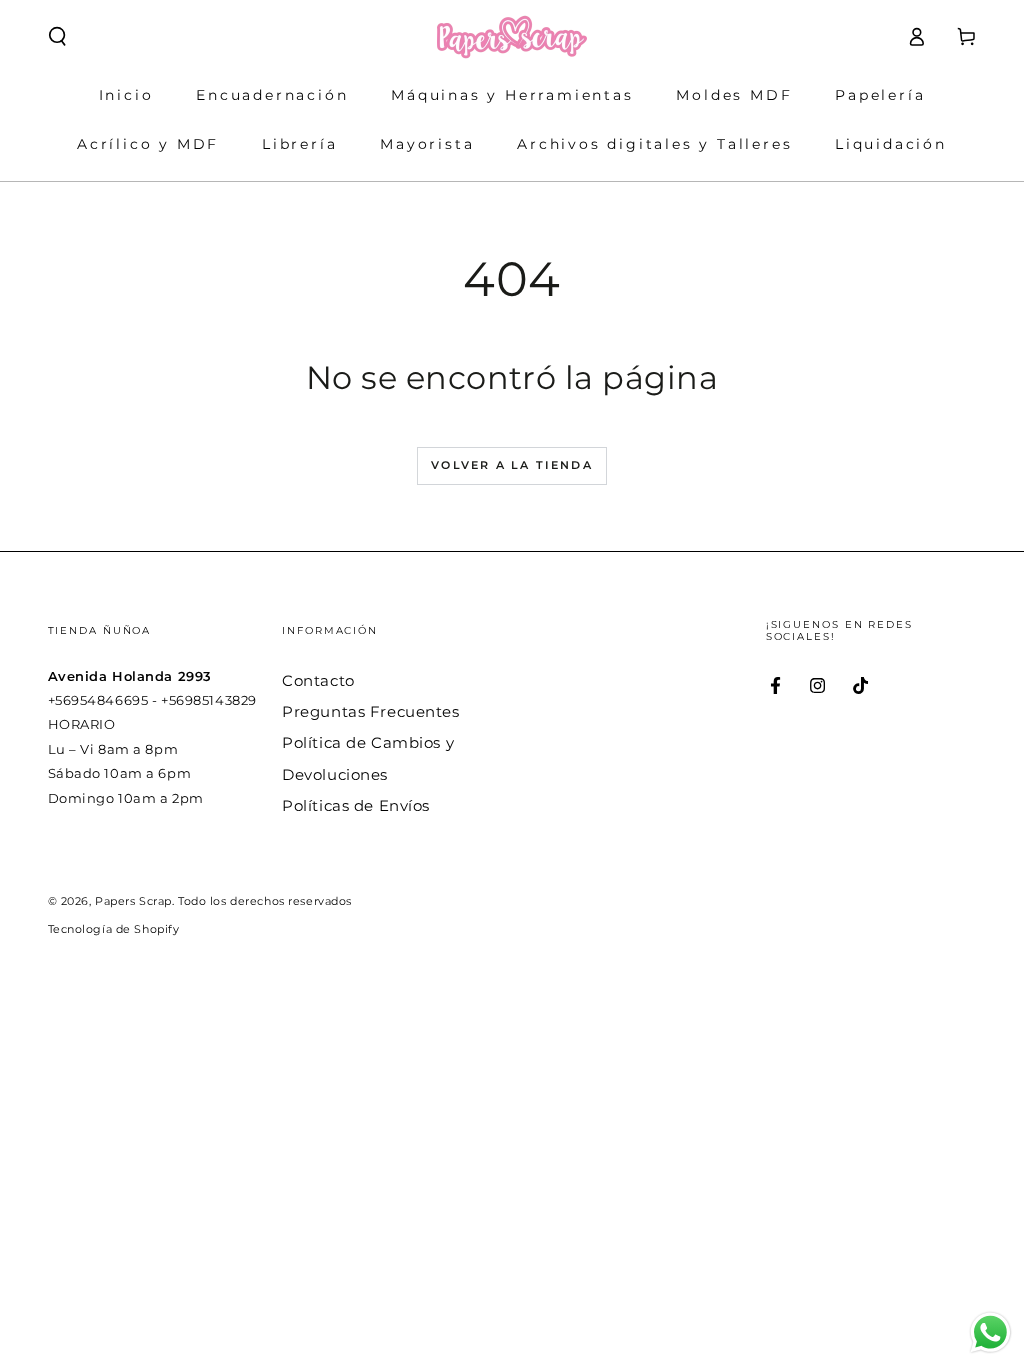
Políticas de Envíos (356, 805)
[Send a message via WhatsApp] (990, 1332)
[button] (57, 37)
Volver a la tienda (512, 465)
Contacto (318, 680)
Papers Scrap (133, 901)
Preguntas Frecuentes (370, 711)
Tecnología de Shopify (114, 929)
